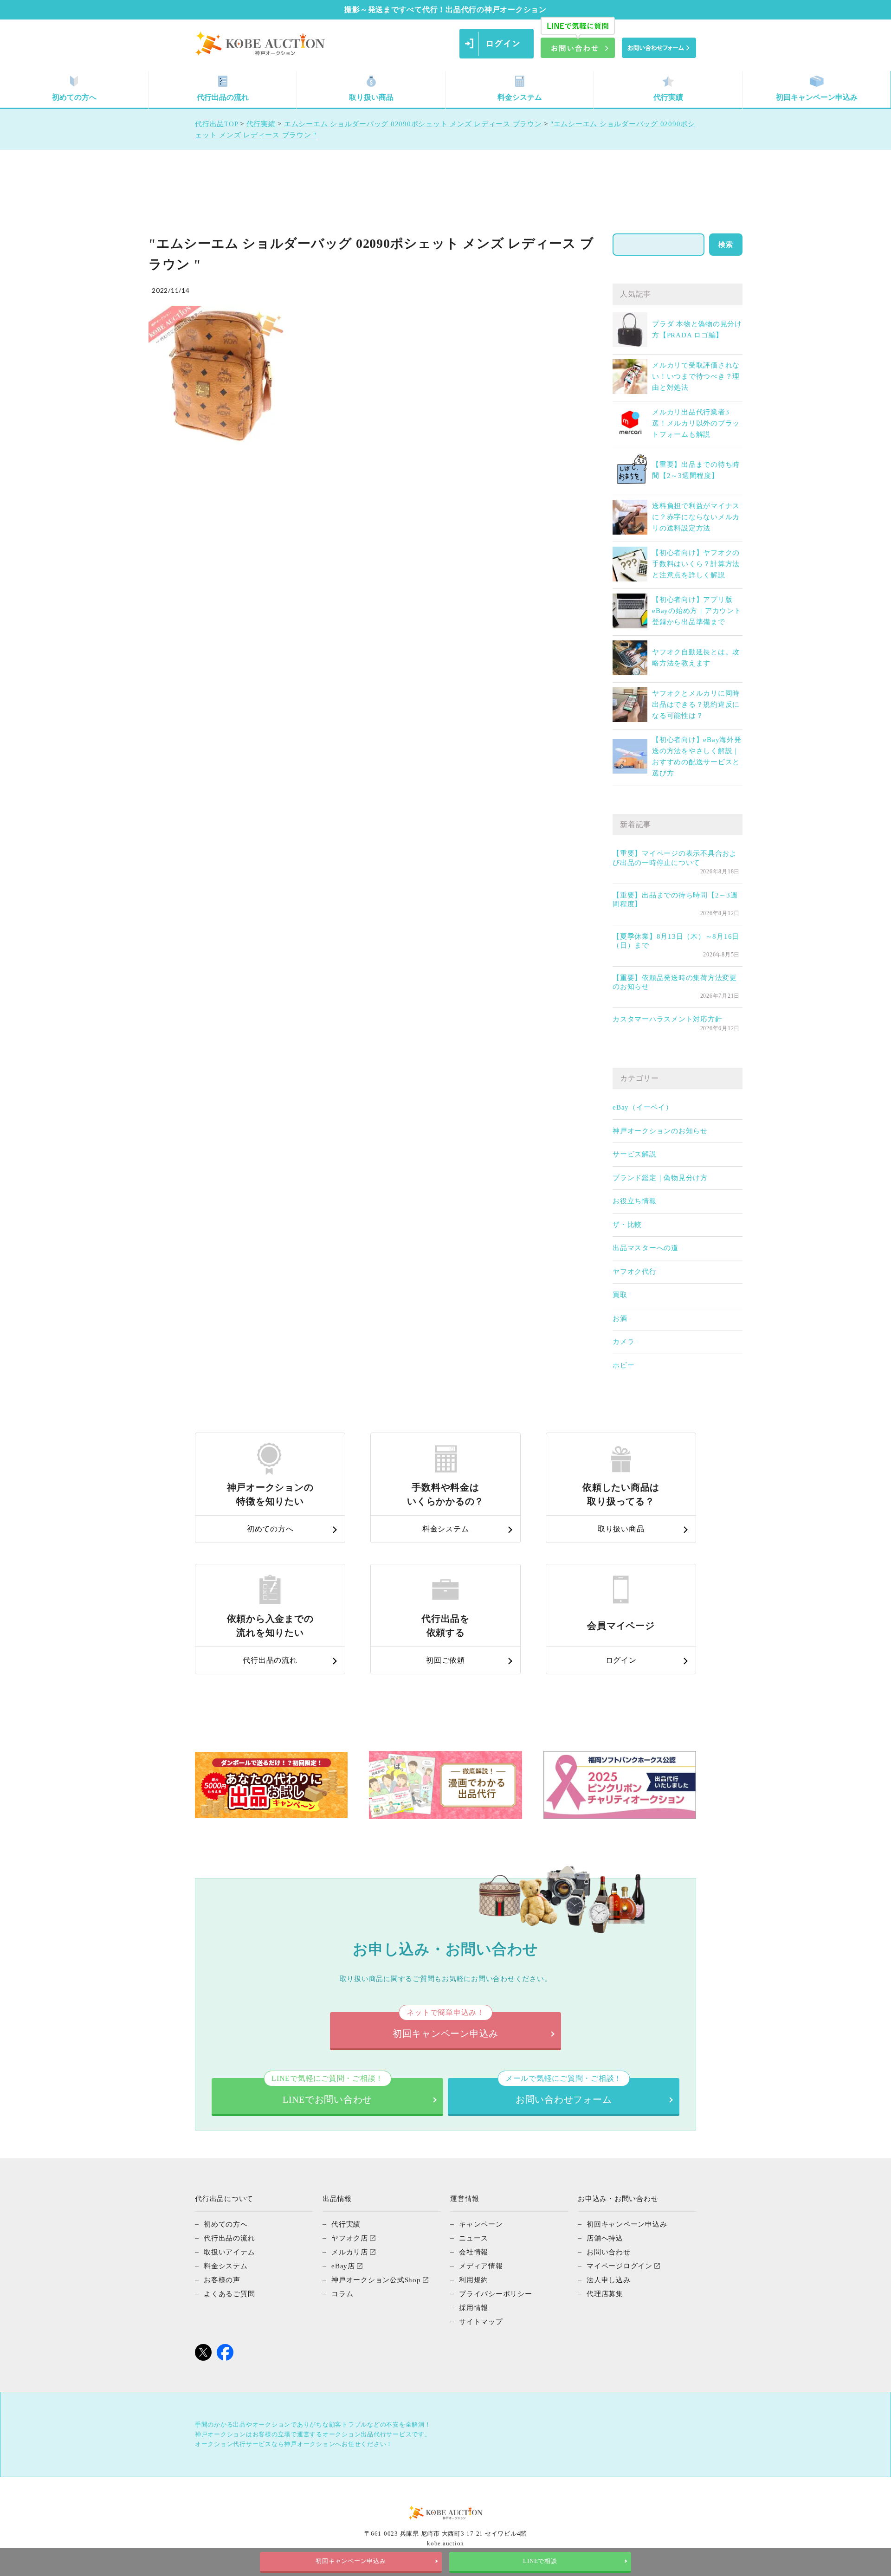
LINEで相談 (540, 2561)
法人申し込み (609, 2280)
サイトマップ (481, 2322)
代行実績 (668, 97)
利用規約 (474, 2280)
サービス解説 (635, 1154)
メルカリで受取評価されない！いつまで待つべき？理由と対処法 (696, 376)
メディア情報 (481, 2266)
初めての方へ (74, 97)
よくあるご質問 (229, 2294)
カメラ (623, 1342)
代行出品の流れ (223, 97)
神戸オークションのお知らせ (660, 1131)
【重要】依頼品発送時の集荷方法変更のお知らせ (675, 982)
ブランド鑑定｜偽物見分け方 (660, 1178)
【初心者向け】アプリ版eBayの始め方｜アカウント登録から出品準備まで (697, 611)
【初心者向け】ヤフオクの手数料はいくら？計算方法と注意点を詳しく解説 (696, 564)
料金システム (520, 97)
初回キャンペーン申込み (817, 97)
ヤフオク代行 (635, 1272)
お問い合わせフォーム (564, 2091)
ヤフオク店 (350, 2238)
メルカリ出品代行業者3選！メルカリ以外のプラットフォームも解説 (696, 423)
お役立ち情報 (635, 1201)
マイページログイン (620, 2266)
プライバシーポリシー (496, 2294)
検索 (726, 245)
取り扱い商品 (371, 97)
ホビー (623, 1365)
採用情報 (474, 2308)
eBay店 (343, 2266)
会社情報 (474, 2252)
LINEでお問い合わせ (327, 2091)
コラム (342, 2294)
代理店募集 (605, 2294)
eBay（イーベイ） (643, 1107)
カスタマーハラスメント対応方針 (667, 1019)
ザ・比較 (627, 1225)
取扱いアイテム (229, 2252)
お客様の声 (222, 2280)
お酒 (620, 1318)
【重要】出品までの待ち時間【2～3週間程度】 (675, 900)
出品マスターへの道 (646, 1248)
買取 (620, 1295)
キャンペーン (481, 2224)
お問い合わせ (609, 2252)
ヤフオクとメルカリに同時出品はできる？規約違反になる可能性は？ (696, 704)
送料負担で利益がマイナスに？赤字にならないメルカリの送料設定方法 (696, 517)
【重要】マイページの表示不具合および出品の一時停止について (675, 858)
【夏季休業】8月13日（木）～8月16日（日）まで (676, 941)
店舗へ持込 (605, 2238)
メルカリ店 (350, 2252)
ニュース (474, 2238)
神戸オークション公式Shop (376, 2280)
